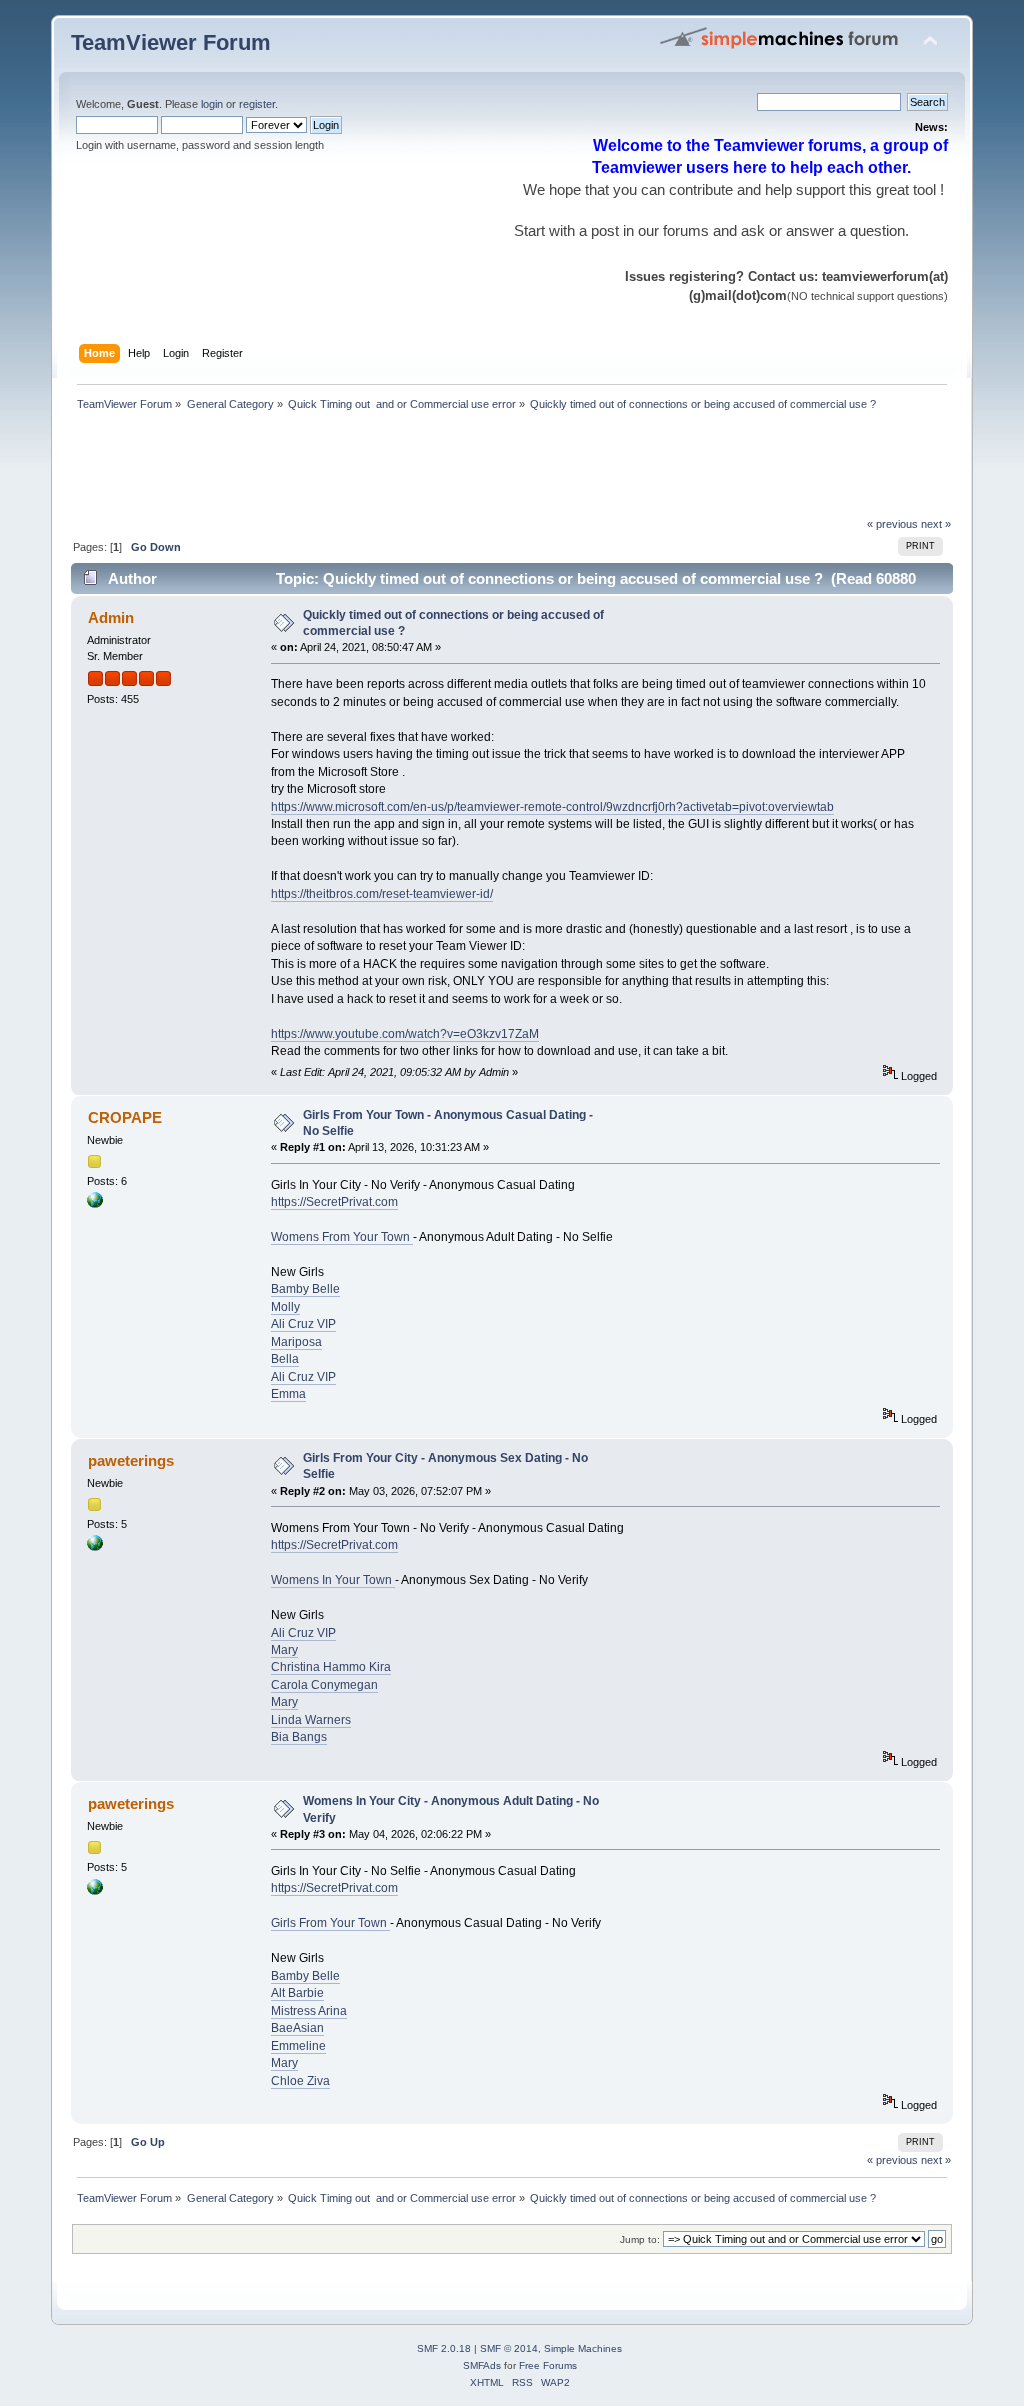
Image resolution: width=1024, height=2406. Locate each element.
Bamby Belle (305, 1289)
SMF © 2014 (509, 2348)
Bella (285, 1359)
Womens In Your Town (333, 1580)
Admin (111, 617)
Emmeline (298, 2046)
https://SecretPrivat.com (334, 1202)
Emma (288, 1394)
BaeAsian (297, 2028)
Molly (285, 1307)
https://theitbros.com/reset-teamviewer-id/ (382, 894)
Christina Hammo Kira (331, 1667)
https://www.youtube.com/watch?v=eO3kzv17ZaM (405, 1034)
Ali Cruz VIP (303, 1324)
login (212, 104)
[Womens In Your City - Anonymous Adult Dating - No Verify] (95, 1547)
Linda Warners (311, 1720)
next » (936, 524)
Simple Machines (583, 2348)
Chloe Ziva (300, 2081)
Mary (284, 1650)
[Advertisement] (435, 470)
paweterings (131, 1460)
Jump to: (640, 2239)
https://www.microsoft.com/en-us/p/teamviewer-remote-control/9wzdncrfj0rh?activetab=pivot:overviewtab (552, 807)
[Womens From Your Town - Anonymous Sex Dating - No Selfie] (95, 1204)
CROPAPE (125, 1117)
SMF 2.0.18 (444, 2348)
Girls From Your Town (330, 1923)
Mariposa (296, 1342)
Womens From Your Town (342, 1237)
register (257, 104)
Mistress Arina (309, 2011)
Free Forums (548, 2365)
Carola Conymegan (324, 1685)
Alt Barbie (297, 1993)
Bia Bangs (299, 1737)
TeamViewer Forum (171, 42)
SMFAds (482, 2365)
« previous (892, 524)
